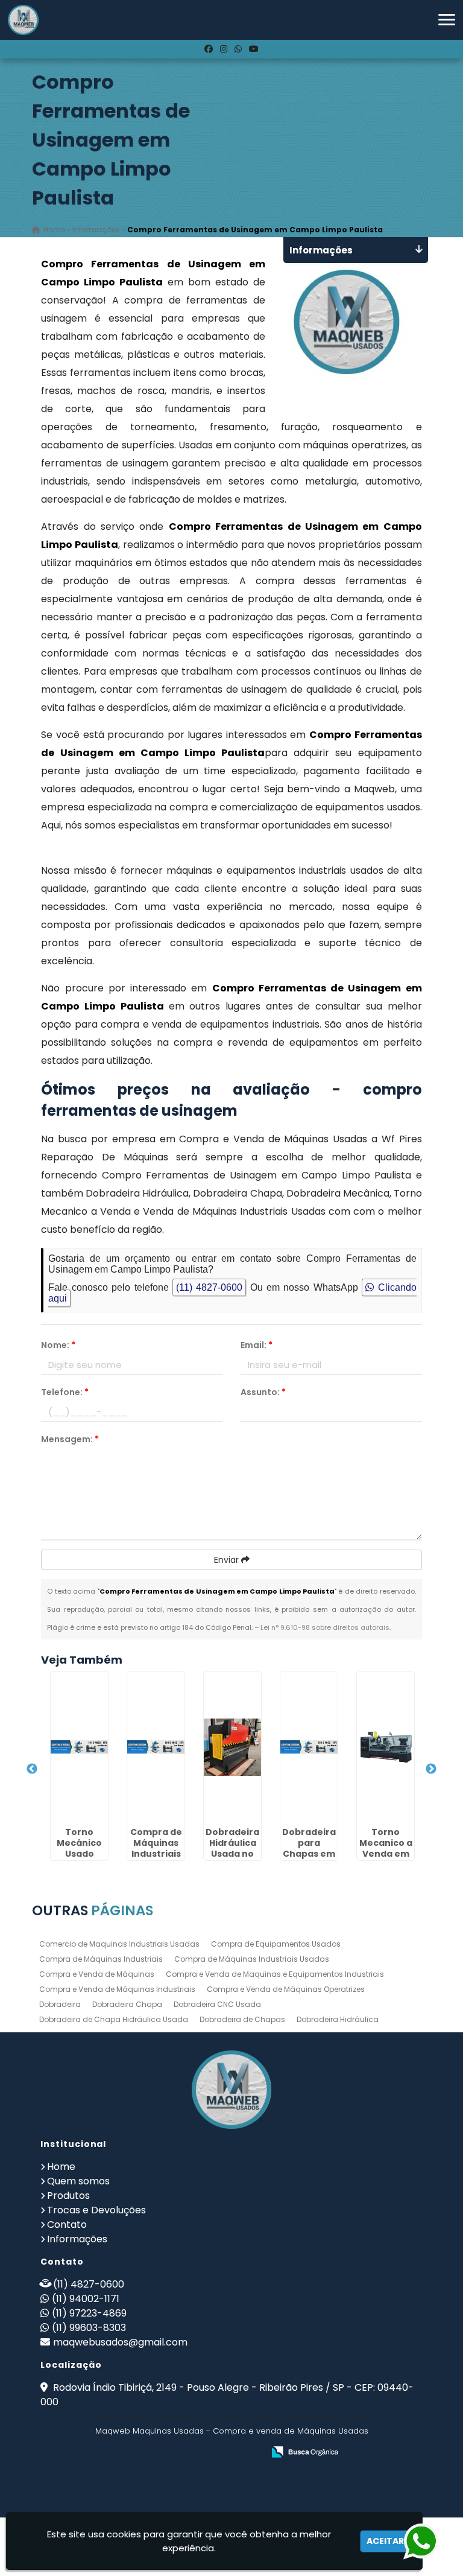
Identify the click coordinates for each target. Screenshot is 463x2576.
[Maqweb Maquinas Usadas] (231, 2090)
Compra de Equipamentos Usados (276, 1944)
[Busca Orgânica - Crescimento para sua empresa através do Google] (305, 2451)
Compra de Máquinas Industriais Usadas (252, 1959)
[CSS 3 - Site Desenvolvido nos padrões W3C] (208, 2453)
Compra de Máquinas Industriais (101, 1959)
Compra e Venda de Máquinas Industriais (117, 1989)
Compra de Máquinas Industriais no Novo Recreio (156, 1854)
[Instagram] (224, 49)
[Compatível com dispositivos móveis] (249, 2453)
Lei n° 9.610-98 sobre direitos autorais (325, 1627)
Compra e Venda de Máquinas (97, 1974)
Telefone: (65, 1392)
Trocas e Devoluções (96, 2210)
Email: (257, 1345)
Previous (32, 1769)
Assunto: (263, 1392)
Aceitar (385, 2541)
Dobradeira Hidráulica (338, 2019)
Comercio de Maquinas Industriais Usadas (119, 1944)
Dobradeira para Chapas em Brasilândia (309, 1848)
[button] (447, 20)
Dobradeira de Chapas (242, 2019)
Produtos (68, 2196)
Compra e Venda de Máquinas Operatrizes (286, 1989)
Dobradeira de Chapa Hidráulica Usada (114, 2019)
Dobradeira (60, 2004)
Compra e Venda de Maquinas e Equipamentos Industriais (275, 1974)
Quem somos (78, 2181)
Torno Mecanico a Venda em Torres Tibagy (386, 1854)
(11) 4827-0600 (209, 1287)
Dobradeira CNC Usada (217, 2004)
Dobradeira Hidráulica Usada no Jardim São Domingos (232, 1854)
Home (61, 2167)
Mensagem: (70, 1439)
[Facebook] (209, 49)
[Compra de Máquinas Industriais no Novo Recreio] (156, 1747)
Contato (67, 2225)
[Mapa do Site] (134, 2452)
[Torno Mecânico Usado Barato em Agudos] (79, 1747)
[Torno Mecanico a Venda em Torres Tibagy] (386, 1747)
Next (431, 1769)
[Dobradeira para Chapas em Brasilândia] (309, 1747)
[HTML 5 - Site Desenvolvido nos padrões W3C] (166, 2453)
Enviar (228, 1560)
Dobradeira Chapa (127, 2004)
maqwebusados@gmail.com (120, 2342)
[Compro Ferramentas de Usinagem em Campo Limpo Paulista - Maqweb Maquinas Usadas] (23, 20)
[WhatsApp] (238, 49)
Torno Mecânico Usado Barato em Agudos (80, 1854)
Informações (77, 2239)
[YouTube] (254, 49)
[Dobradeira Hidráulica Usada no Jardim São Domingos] (232, 1747)
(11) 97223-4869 (89, 2313)
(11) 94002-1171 (86, 2299)
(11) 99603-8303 (89, 2328)
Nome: (58, 1345)
